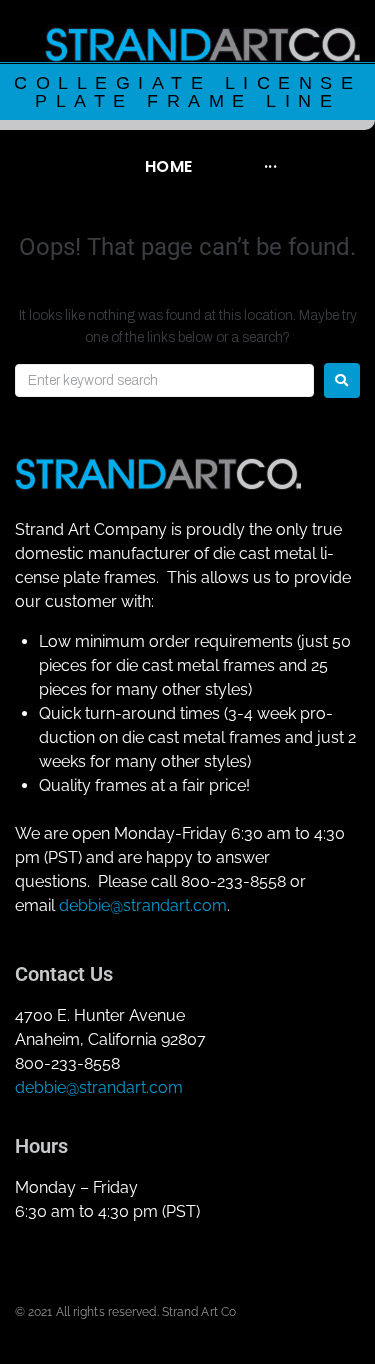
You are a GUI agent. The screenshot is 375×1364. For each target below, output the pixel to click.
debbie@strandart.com (143, 905)
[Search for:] (164, 380)
